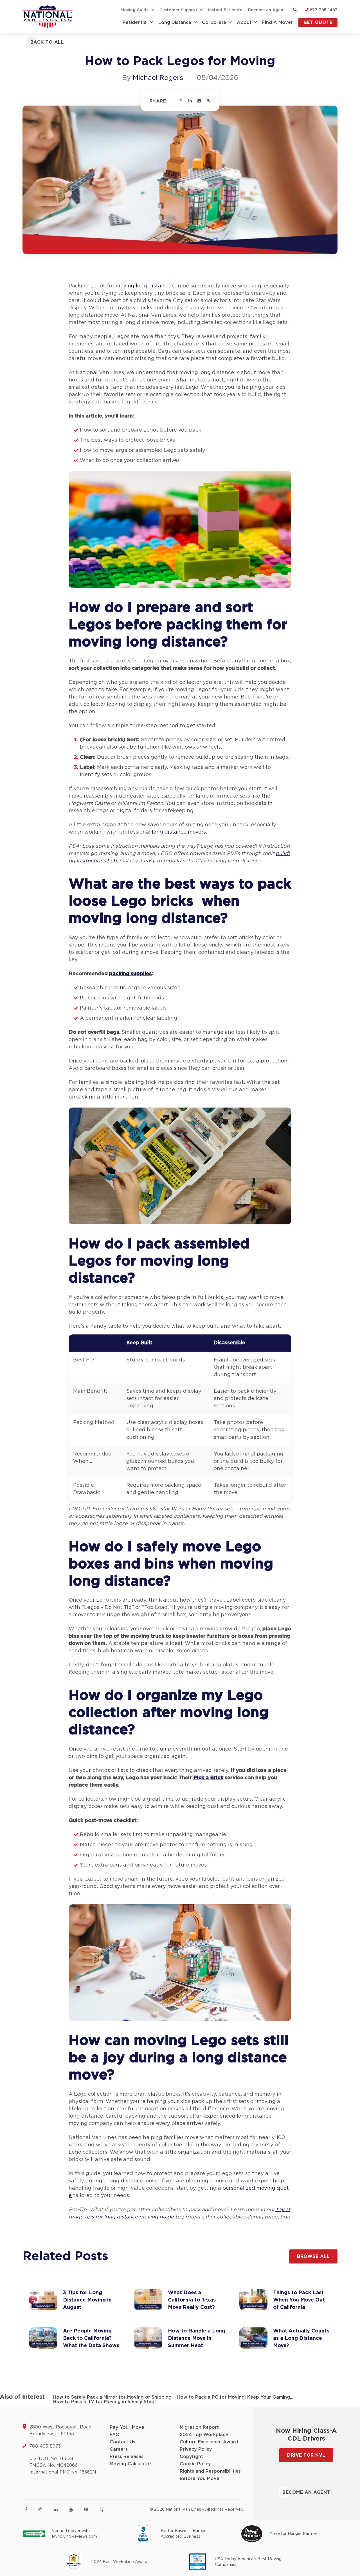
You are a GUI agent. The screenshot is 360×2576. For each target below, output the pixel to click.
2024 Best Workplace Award (119, 2562)
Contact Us (122, 2442)
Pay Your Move (127, 2427)
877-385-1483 (323, 10)
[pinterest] (86, 2509)
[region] (180, 1418)
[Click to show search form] (295, 10)
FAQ (115, 2435)
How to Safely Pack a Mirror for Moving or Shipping (112, 2397)
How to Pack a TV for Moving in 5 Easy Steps (105, 2402)
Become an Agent (267, 10)
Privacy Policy (196, 2449)
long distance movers (179, 832)
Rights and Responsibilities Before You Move (210, 2475)
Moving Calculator (130, 2464)
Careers (119, 2449)
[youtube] (71, 2509)
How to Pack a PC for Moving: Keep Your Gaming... (235, 2397)
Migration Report (199, 2427)
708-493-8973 (45, 2446)
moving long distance (143, 286)
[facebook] (26, 2509)
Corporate (214, 23)
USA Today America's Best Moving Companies (248, 2562)
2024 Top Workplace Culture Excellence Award (209, 2438)
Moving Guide (135, 10)
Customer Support (178, 10)
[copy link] (209, 101)
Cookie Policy (195, 2464)
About (244, 23)
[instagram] (40, 2509)
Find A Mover (277, 23)
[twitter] (101, 2510)
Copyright (191, 2457)
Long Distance (175, 23)
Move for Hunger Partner (293, 2534)
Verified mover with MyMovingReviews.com (74, 2534)
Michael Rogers (158, 78)
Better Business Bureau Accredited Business (184, 2534)
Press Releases (127, 2457)
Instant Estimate (225, 10)
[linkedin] (56, 2509)
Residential (135, 23)
